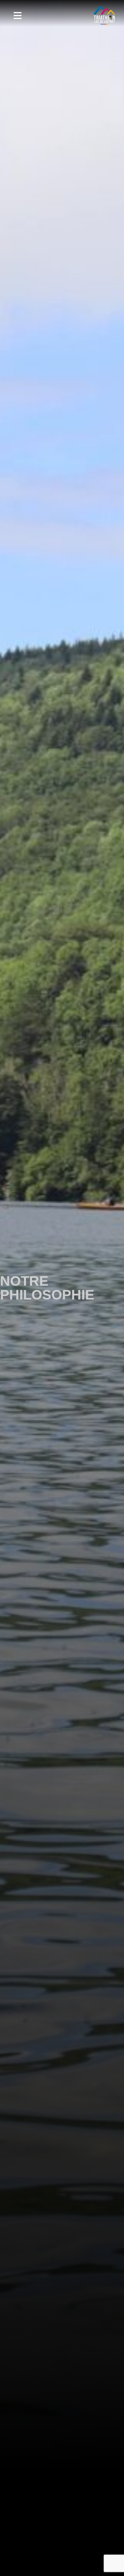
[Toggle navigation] (17, 16)
